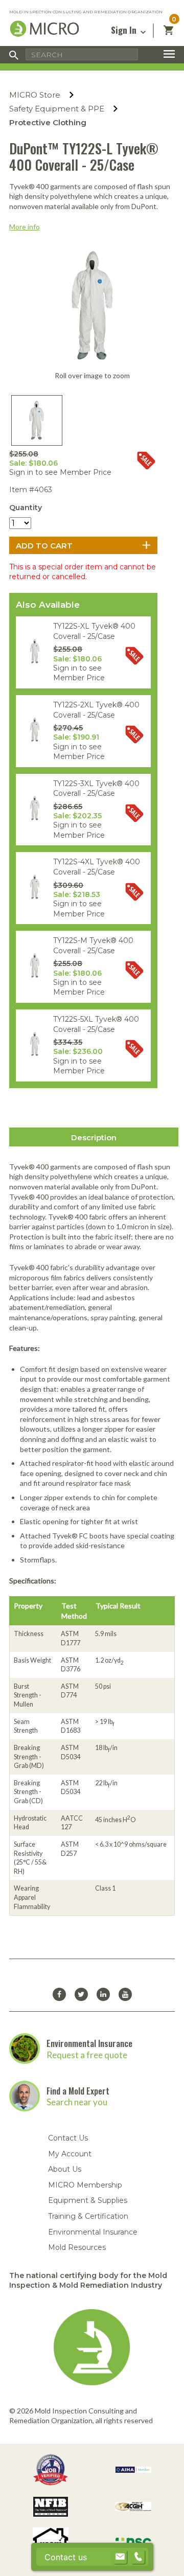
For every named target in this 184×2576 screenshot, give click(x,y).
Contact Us (68, 2138)
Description (94, 1137)
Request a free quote (87, 2055)
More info (25, 227)
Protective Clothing (48, 122)
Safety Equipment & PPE (57, 109)
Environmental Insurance (89, 2043)
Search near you (77, 2102)
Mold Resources (77, 2247)
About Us (65, 2169)
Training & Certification (88, 2216)
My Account (70, 2154)
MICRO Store (35, 95)
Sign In (125, 30)
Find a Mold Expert (78, 2091)
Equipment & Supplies (88, 2200)
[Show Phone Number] (138, 2557)
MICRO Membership (85, 2185)
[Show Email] (120, 2557)
